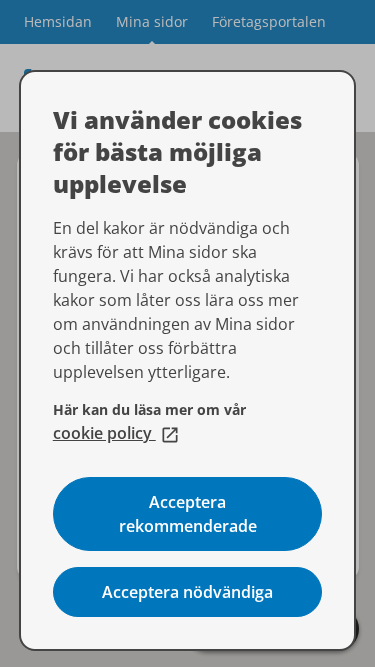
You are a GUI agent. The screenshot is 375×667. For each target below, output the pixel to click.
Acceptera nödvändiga (187, 592)
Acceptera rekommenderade (188, 514)
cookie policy (116, 433)
